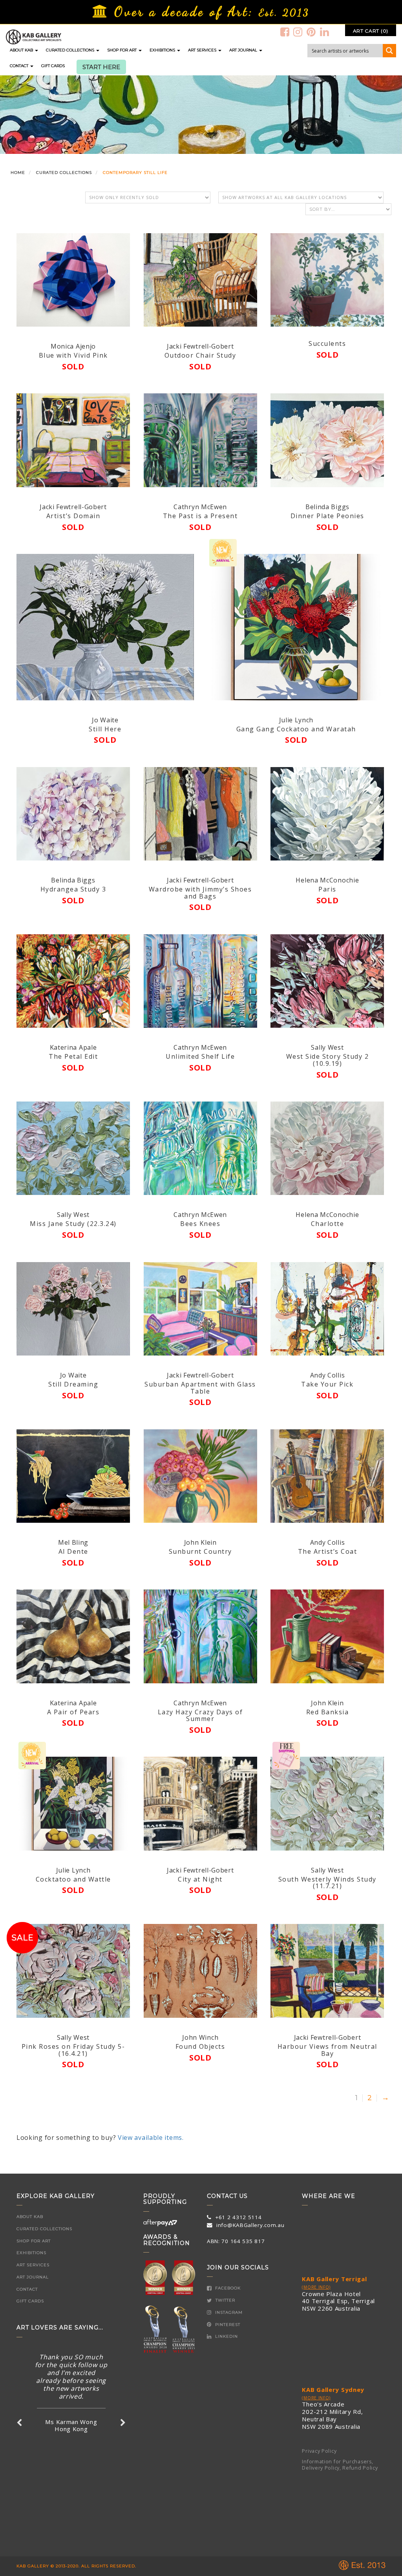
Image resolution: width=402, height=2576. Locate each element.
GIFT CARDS (53, 66)
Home (18, 173)
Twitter (225, 2300)
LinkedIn (226, 2336)
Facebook (227, 2288)
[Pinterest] (311, 32)
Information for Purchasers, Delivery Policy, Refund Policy (340, 2465)
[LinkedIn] (325, 32)
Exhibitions (163, 50)
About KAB (22, 50)
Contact (20, 66)
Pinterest (227, 2325)
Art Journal (244, 50)
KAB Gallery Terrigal (334, 2279)
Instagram (228, 2312)
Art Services (203, 50)
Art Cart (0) (371, 31)
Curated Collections (71, 50)
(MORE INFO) (316, 2287)
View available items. (151, 2138)
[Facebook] (285, 32)
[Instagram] (298, 32)
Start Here (101, 67)
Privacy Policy (319, 2451)
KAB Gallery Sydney (333, 2390)
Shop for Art (122, 50)
